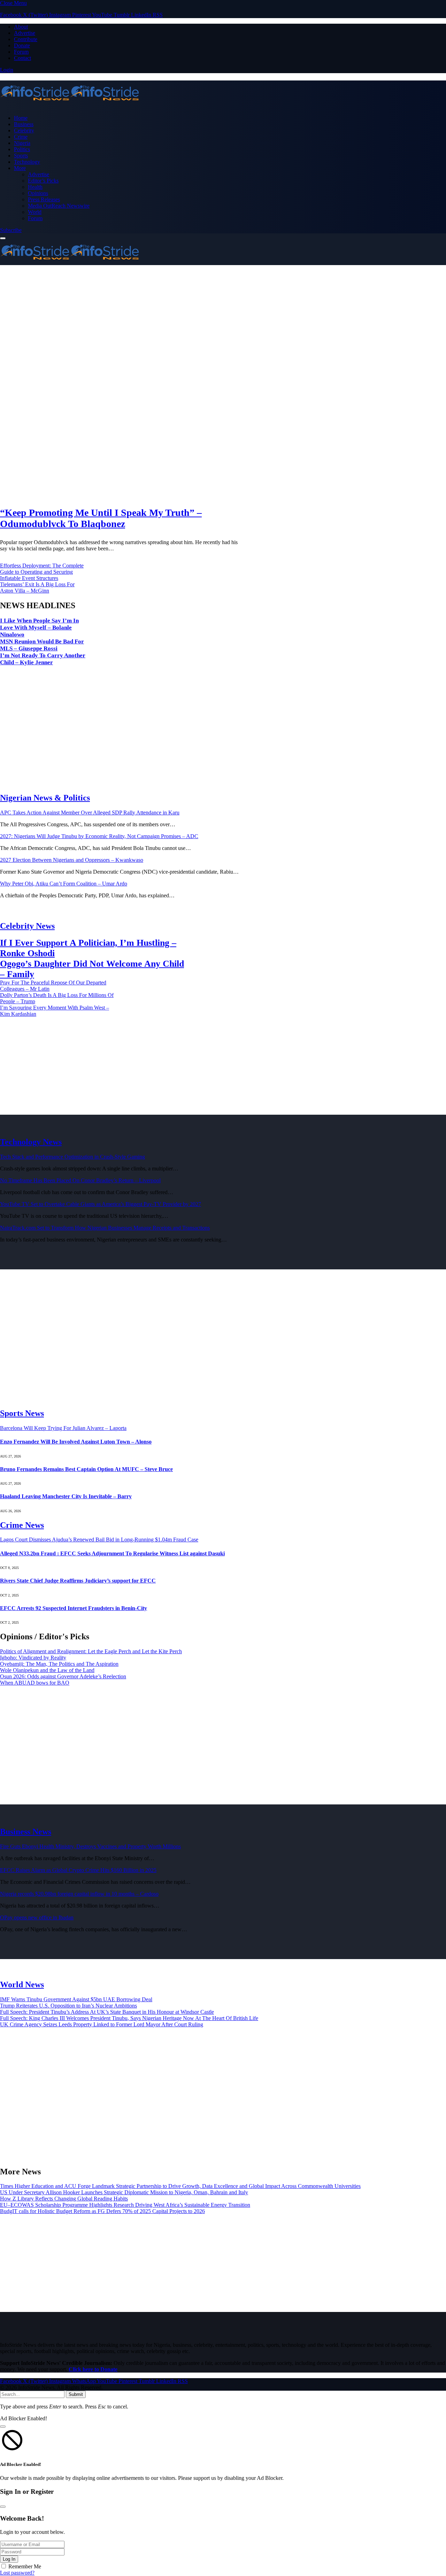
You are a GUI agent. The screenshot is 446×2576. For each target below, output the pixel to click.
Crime (21, 137)
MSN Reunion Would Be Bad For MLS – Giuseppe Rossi (42, 645)
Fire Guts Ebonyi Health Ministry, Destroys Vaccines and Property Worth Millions (90, 1846)
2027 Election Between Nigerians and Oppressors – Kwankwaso (72, 860)
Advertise (25, 33)
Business (24, 124)
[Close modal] (3, 2427)
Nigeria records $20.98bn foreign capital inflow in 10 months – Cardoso (79, 1894)
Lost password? (17, 2573)
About (21, 27)
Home (21, 118)
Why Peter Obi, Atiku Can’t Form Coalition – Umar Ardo (64, 884)
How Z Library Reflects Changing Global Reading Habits (64, 2199)
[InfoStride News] (223, 94)
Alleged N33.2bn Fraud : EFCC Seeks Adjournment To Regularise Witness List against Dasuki (112, 1553)
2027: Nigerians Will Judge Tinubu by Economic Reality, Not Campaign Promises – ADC (99, 836)
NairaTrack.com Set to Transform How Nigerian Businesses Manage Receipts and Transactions (105, 1228)
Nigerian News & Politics (45, 798)
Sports (21, 156)
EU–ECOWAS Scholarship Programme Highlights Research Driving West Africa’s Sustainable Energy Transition (125, 2205)
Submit (76, 2394)
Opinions (38, 193)
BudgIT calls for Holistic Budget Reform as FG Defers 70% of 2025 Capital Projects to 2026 (102, 2211)
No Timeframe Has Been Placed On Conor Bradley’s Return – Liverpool (80, 1180)
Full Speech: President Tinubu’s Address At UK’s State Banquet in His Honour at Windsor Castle (107, 2012)
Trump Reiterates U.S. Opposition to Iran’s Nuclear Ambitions (68, 2006)
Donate (22, 45)
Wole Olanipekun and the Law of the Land (47, 1670)
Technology (27, 162)
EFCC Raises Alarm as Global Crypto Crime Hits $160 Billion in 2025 (78, 1870)
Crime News (22, 1525)
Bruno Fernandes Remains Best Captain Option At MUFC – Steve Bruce (86, 1469)
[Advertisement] (223, 330)
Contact (22, 58)
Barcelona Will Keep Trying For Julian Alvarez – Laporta (63, 1428)
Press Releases (44, 199)
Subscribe (11, 230)
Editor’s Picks (43, 181)
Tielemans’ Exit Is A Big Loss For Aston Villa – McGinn (37, 587)
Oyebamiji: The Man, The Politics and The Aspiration (59, 1664)
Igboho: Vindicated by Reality (33, 1658)
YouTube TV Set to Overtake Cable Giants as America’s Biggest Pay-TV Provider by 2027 (101, 1204)
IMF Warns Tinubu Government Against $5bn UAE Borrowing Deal (76, 1999)
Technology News (31, 1142)
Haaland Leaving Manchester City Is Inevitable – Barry (66, 1496)
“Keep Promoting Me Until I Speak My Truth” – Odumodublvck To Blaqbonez (101, 518)
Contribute (26, 39)
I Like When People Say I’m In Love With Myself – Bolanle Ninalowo (39, 628)
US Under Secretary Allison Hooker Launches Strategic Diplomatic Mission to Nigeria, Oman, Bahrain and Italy (124, 2192)
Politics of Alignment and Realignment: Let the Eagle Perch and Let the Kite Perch (91, 1651)
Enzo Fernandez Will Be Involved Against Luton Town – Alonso (76, 1442)
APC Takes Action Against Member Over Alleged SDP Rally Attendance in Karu (90, 813)
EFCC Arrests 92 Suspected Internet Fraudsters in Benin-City (74, 1608)
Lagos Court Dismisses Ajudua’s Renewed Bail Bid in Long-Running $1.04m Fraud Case (99, 1540)
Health (35, 187)
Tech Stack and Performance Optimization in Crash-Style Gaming (72, 1157)
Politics (22, 149)
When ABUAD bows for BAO (35, 1683)
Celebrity (24, 130)
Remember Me (25, 2566)
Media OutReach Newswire (59, 206)
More (20, 168)
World (35, 212)
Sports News (22, 1413)
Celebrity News (27, 926)
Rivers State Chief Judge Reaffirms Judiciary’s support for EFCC (78, 1581)
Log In (9, 2559)
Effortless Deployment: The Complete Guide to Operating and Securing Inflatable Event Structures (42, 572)
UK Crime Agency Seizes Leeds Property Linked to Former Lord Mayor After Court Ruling (102, 2024)
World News (22, 1985)
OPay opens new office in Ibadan (37, 1917)
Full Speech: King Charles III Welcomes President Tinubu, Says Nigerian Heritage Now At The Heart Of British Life (129, 2018)
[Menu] (3, 238)
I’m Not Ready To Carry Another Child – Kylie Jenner (43, 659)
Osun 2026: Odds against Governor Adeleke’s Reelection (63, 1676)
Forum (21, 52)
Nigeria (22, 143)
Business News (26, 1832)
